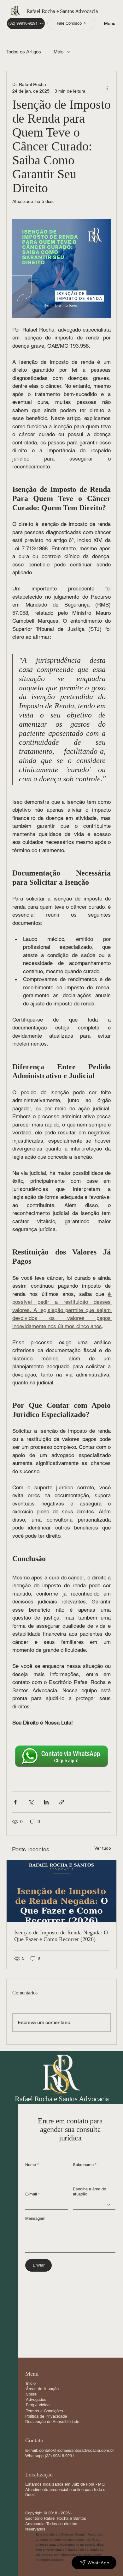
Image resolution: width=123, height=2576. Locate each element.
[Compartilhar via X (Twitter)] (31, 1802)
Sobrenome (85, 2165)
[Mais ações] (107, 88)
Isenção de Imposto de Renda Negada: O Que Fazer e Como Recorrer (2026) (61, 1936)
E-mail (32, 2194)
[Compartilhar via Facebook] (15, 1802)
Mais (59, 52)
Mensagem (35, 2218)
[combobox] (94, 2204)
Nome (32, 2165)
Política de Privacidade (46, 2416)
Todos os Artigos (24, 52)
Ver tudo (103, 1848)
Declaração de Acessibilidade (52, 2422)
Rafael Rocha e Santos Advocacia (62, 11)
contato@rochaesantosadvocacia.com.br (76, 2450)
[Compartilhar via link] (62, 1802)
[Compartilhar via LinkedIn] (46, 1802)
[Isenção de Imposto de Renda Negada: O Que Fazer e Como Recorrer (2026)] (61, 1891)
